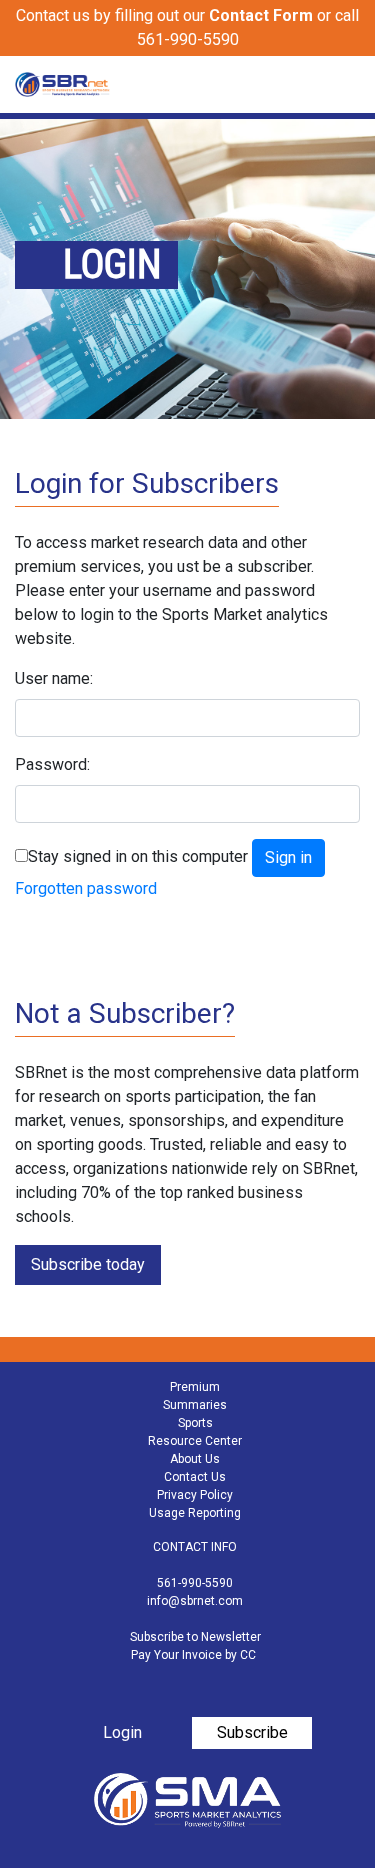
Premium (195, 1387)
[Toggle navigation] (347, 85)
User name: (54, 678)
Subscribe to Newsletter (195, 1637)
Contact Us (195, 1477)
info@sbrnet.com (195, 1601)
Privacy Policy (195, 1495)
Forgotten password (86, 888)
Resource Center (195, 1441)
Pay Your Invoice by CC (193, 1655)
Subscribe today (88, 1264)
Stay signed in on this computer (138, 856)
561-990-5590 (195, 1583)
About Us (195, 1459)
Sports (195, 1423)
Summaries (195, 1405)
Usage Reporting (195, 1513)
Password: (52, 764)
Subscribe (252, 1732)
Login (122, 1732)
